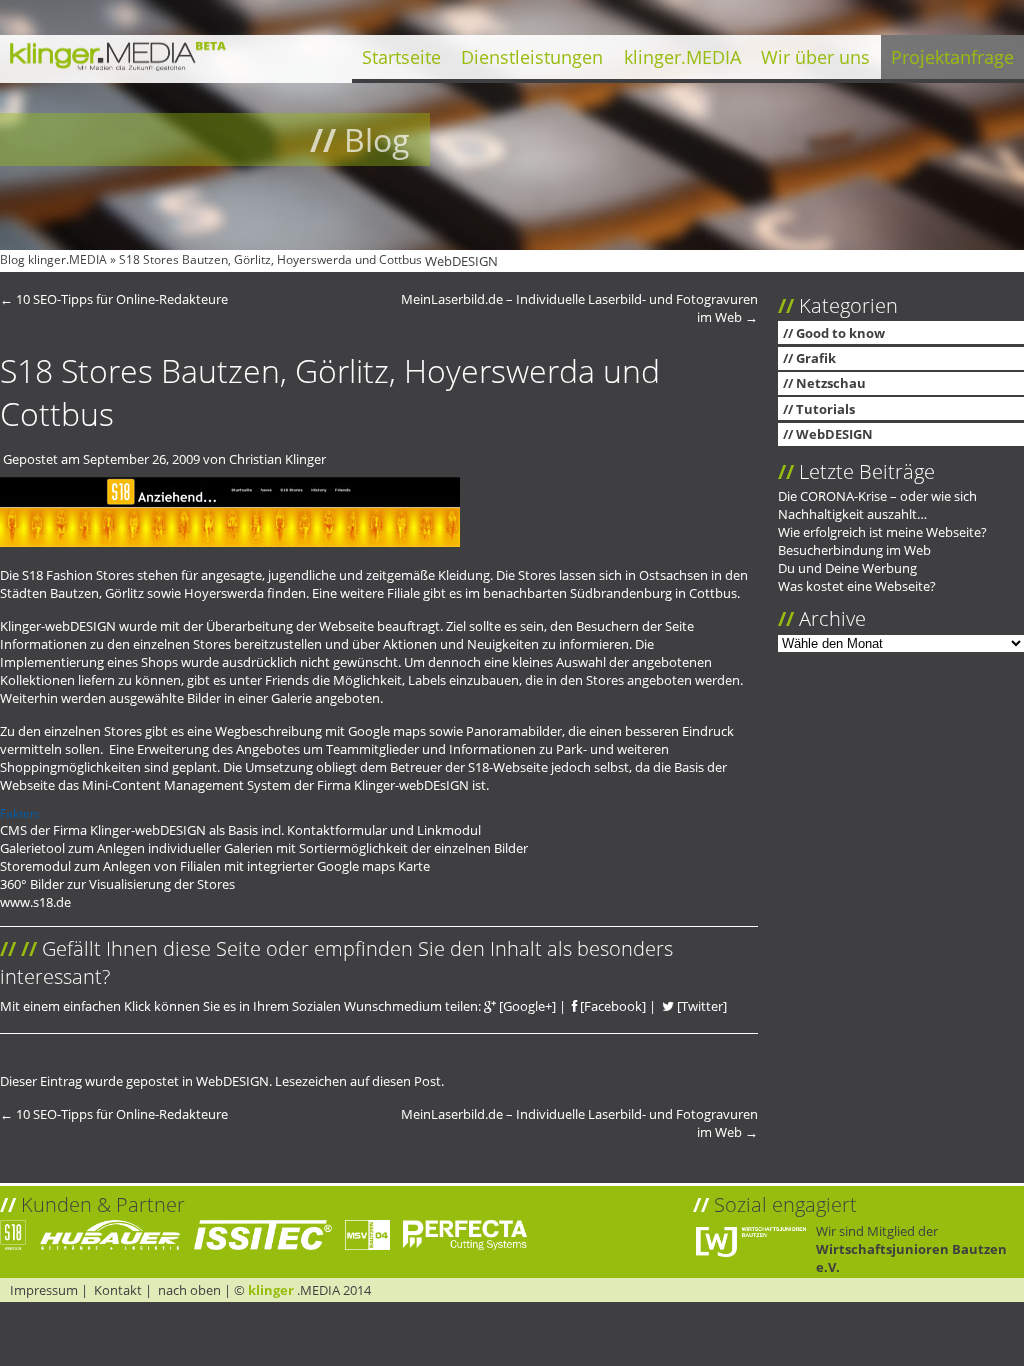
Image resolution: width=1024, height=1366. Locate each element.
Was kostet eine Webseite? (857, 586)
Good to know (840, 333)
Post (427, 1081)
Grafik (816, 358)
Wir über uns (815, 57)
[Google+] (526, 1006)
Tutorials (825, 409)
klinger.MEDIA (682, 57)
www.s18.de (35, 902)
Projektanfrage (952, 57)
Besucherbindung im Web (854, 550)
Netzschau (831, 383)
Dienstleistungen (532, 57)
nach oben (189, 1290)
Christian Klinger (277, 459)
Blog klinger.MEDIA (53, 259)
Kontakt (118, 1290)
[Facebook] (611, 1006)
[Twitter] (700, 1006)
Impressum (44, 1290)
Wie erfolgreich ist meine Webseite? (882, 532)
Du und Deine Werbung (847, 568)
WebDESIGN (461, 261)
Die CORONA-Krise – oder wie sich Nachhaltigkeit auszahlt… (877, 505)
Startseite (401, 57)
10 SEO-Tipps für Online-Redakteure (114, 299)
